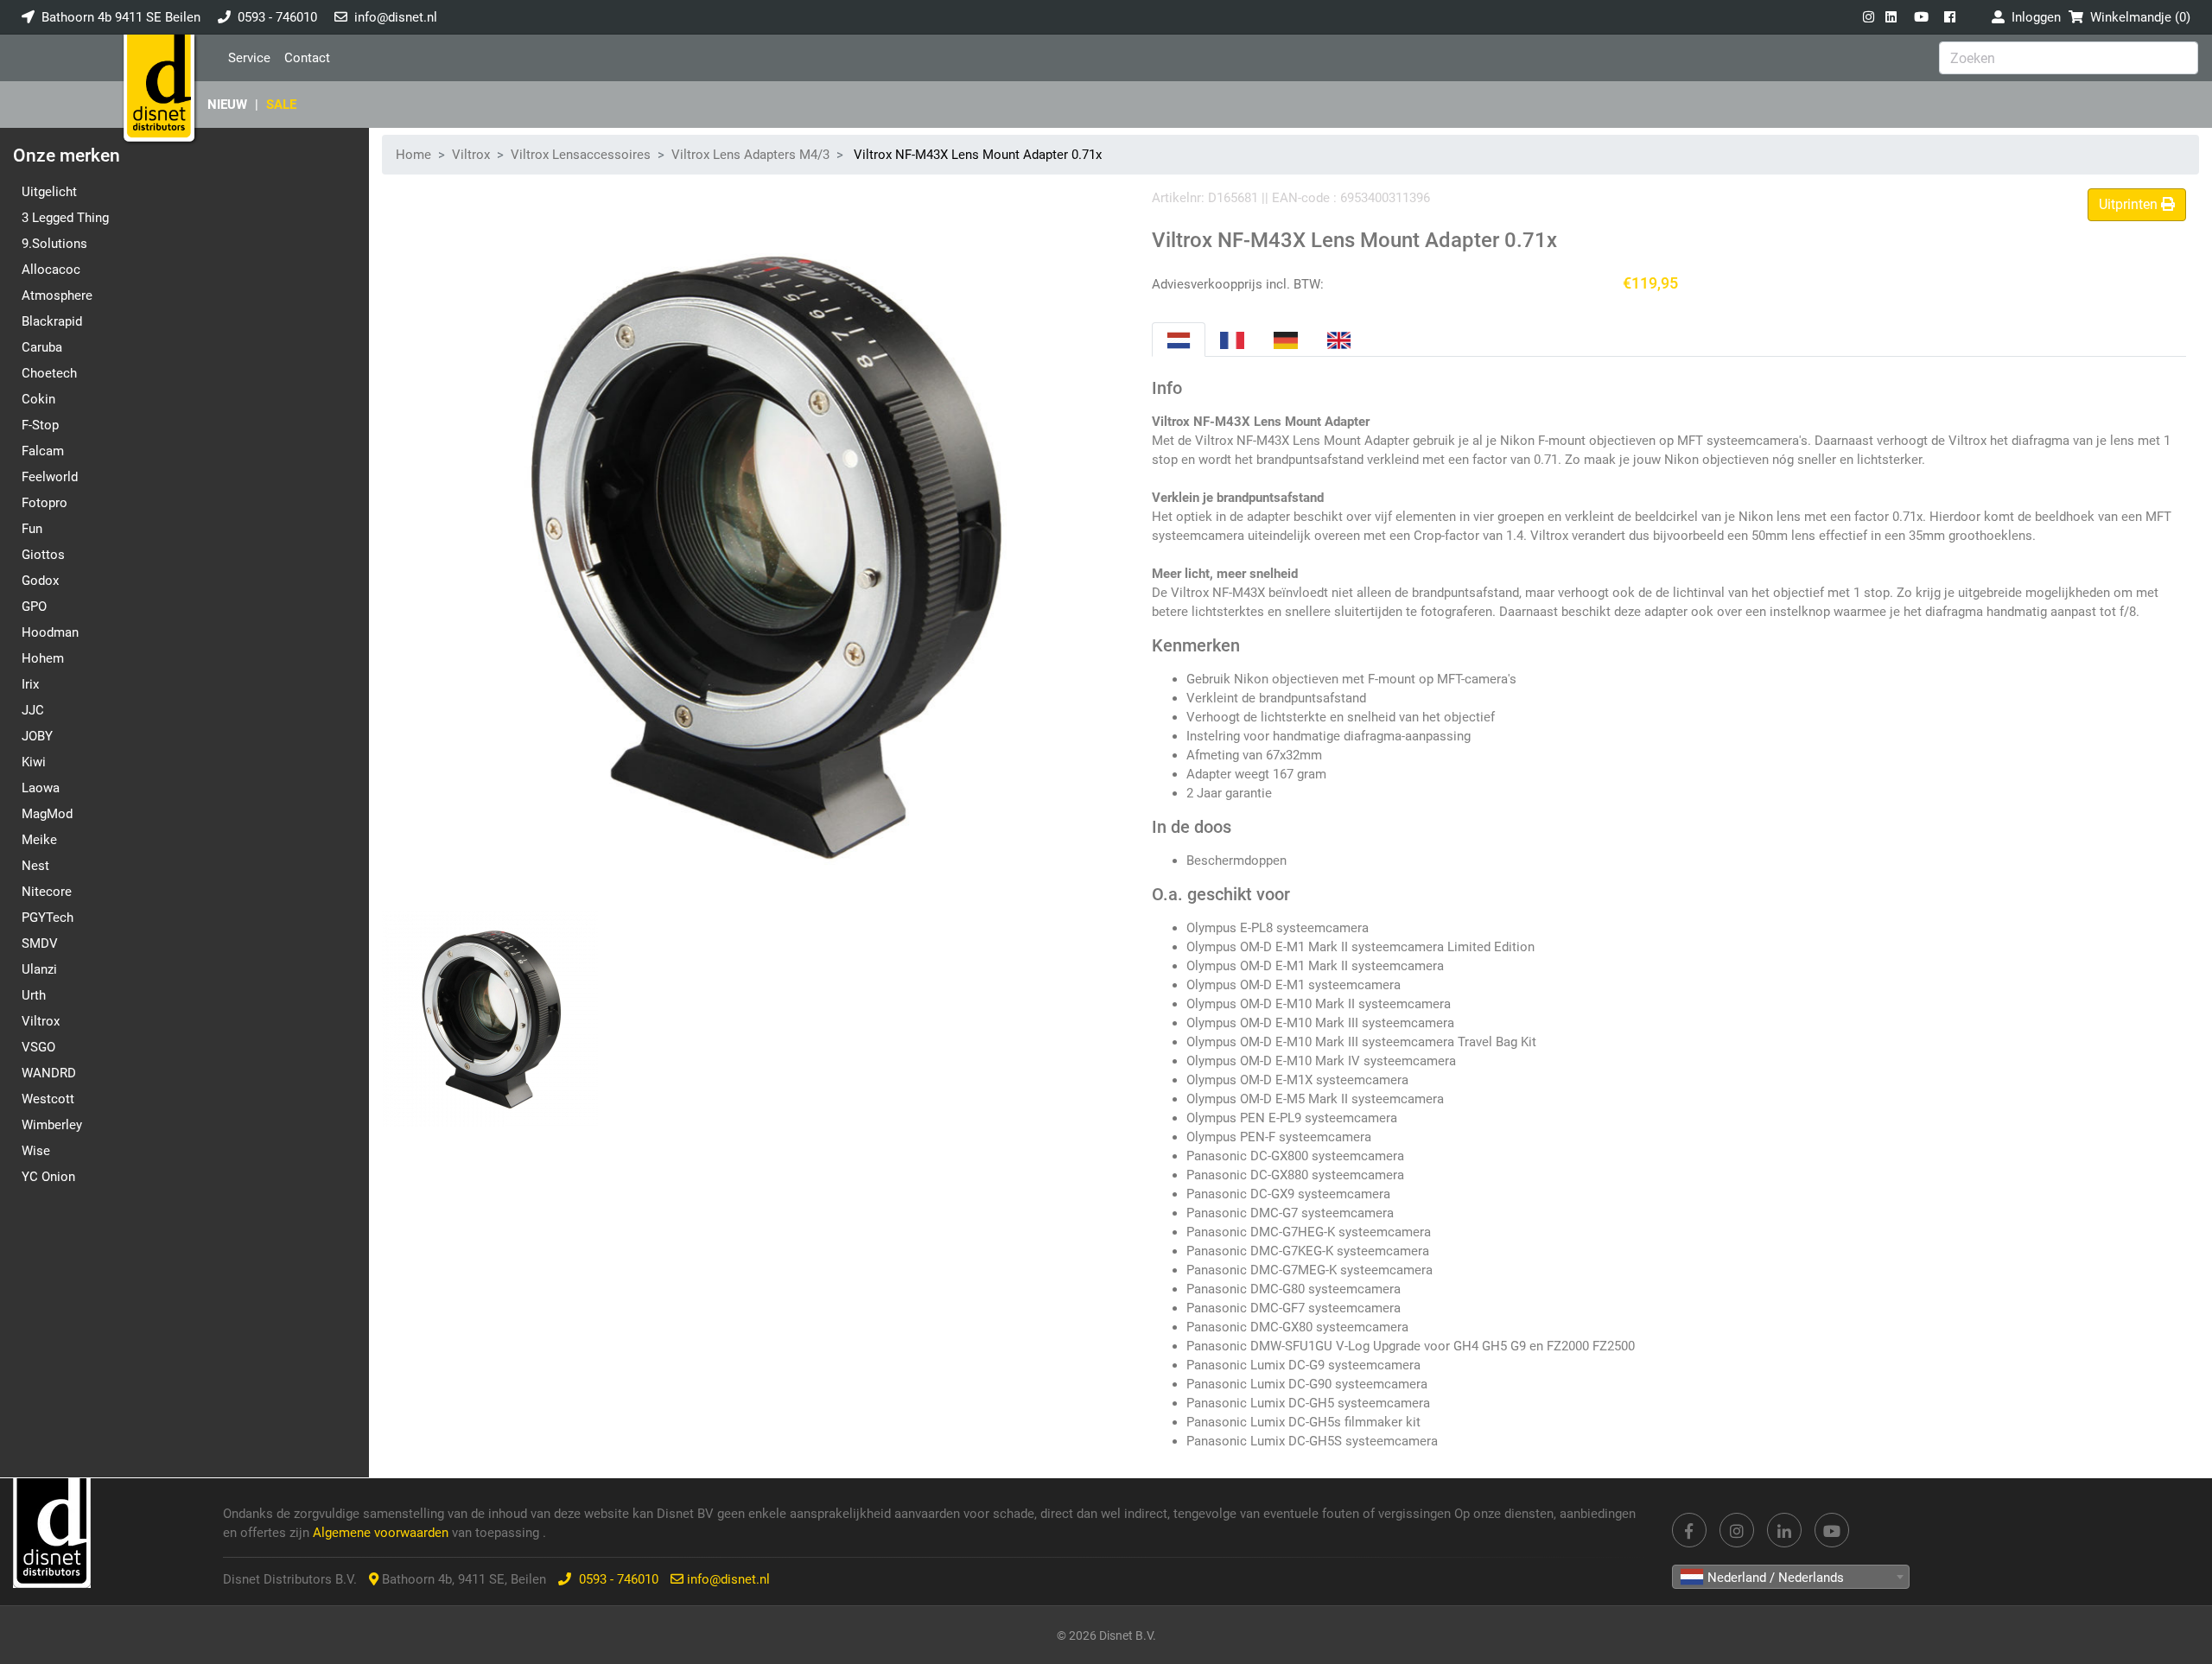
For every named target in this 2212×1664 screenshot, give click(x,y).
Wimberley (52, 1125)
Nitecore (47, 892)
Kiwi (34, 762)
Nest (35, 866)
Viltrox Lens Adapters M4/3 (750, 155)
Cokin (38, 399)
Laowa (41, 788)
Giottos (43, 555)
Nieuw (227, 105)
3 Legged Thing (65, 218)
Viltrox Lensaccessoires (581, 155)
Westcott (48, 1099)
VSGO (38, 1047)
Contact (307, 58)
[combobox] (1791, 1577)
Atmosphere (57, 295)
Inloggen (2033, 17)
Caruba (42, 347)
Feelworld (50, 477)
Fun (32, 529)
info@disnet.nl (396, 17)
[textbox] (1791, 1578)
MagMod (47, 814)
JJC (33, 710)
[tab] (1179, 340)
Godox (40, 581)
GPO (34, 607)
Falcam (43, 451)
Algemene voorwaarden (382, 1533)
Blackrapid (52, 321)
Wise (36, 1151)
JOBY (37, 736)
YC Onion (48, 1177)
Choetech (49, 373)
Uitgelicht (49, 192)
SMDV (40, 943)
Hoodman (50, 632)
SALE (281, 105)
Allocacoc (51, 270)
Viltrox (41, 1021)
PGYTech (48, 918)
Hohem (43, 658)
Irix (30, 684)
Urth (34, 995)
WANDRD (49, 1073)
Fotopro (44, 503)
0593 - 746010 (277, 17)
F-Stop (40, 425)
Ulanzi (39, 969)
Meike (39, 840)
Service (249, 58)
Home (413, 155)
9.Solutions (54, 244)
